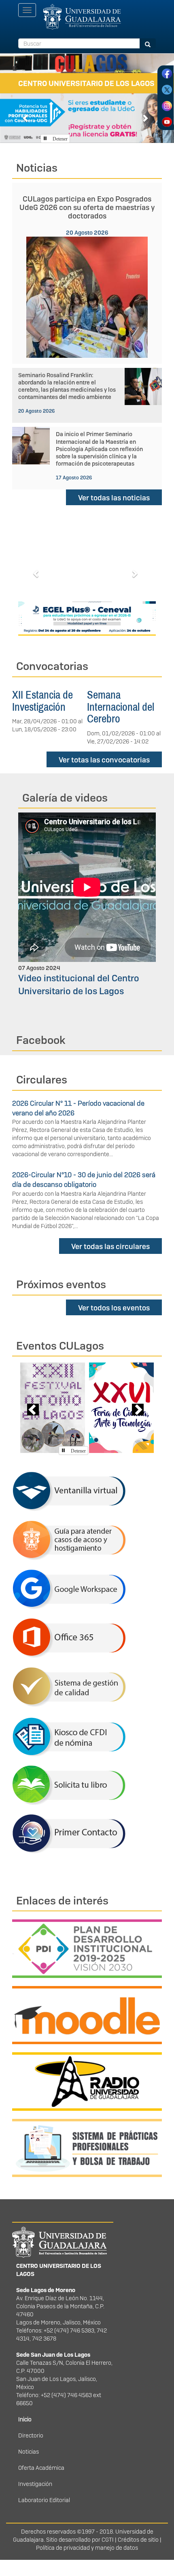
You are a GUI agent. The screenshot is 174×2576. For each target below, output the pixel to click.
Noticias (29, 2452)
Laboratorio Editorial (44, 2500)
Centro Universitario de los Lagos (86, 83)
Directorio (31, 2435)
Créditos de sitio (138, 2540)
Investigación (35, 2484)
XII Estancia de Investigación (42, 701)
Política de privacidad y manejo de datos (87, 2548)
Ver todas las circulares (110, 1246)
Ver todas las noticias (114, 498)
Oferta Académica (41, 2468)
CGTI (108, 2540)
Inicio (25, 2419)
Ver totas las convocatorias (104, 760)
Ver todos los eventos (114, 1308)
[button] (26, 118)
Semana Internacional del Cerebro (121, 707)
